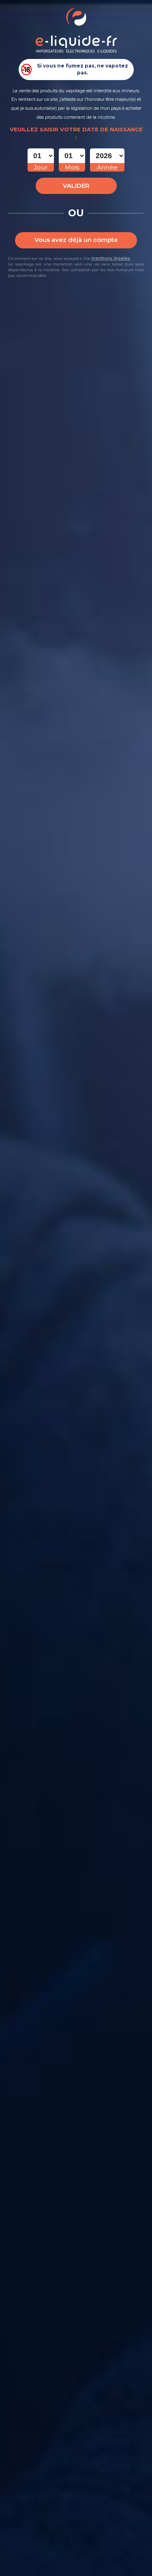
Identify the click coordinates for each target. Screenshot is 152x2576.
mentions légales (111, 258)
